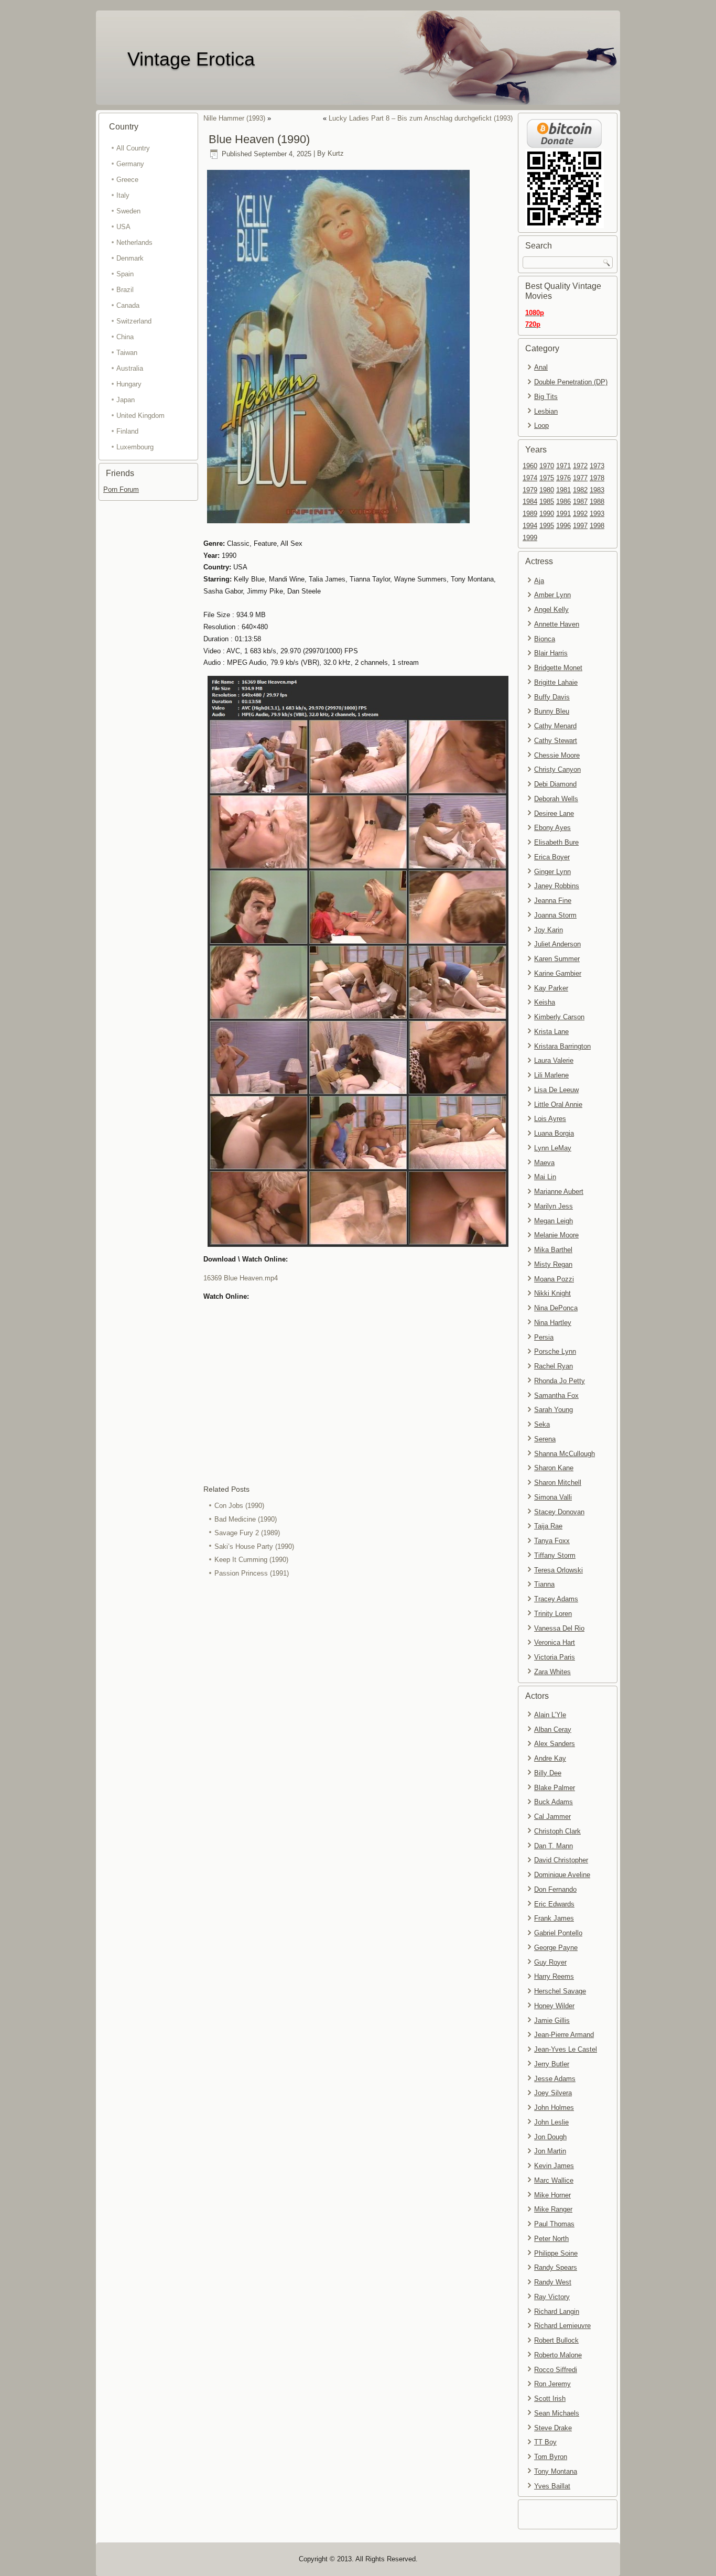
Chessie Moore (557, 755)
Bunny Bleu (552, 711)
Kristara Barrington (562, 1046)
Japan (126, 400)
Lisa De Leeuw (556, 1090)
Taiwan (127, 353)
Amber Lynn (552, 595)
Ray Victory (552, 2297)
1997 (580, 526)
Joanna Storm (555, 915)
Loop (541, 425)
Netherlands (134, 242)
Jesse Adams (555, 2079)
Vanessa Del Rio (559, 1628)
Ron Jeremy (552, 2384)
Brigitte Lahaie (556, 682)
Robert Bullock (556, 2340)
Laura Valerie (554, 1060)
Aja (539, 581)
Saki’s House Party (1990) (254, 1546)
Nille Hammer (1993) (234, 118)
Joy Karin (549, 930)
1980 (547, 490)
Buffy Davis (552, 697)
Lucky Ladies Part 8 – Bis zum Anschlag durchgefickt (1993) (421, 118)
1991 (563, 514)
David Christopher (561, 1860)
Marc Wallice (554, 2180)
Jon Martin (550, 2151)
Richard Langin (557, 2311)
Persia (544, 1337)
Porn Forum (121, 489)
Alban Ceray (553, 1729)
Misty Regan (553, 1264)
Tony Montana (556, 2471)
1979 (530, 490)
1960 (530, 466)
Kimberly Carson (559, 1017)
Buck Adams (554, 1802)
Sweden (128, 211)
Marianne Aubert (559, 1192)
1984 (530, 502)
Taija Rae (548, 1526)
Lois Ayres (550, 1119)
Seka (542, 1424)
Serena (545, 1439)
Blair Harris (551, 653)
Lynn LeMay (553, 1148)
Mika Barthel (553, 1250)
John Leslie (551, 2122)
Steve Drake (553, 2428)
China (125, 337)
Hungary (129, 384)
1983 (597, 490)
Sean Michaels (557, 2413)
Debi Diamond (555, 784)
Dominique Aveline (562, 1875)
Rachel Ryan (554, 1366)
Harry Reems (554, 1976)
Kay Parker (551, 988)
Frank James (554, 1918)
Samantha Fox (556, 1395)
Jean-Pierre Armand (564, 2035)
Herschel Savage (560, 1991)
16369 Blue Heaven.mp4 (241, 1278)
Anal (541, 367)
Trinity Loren (553, 1614)
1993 (597, 514)
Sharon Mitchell (558, 1483)
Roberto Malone (558, 2355)
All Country (133, 148)
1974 (530, 478)
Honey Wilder (554, 2006)
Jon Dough (550, 2137)
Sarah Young (554, 1410)
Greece (127, 180)
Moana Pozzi (554, 1279)
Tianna (544, 1584)
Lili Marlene (551, 1075)
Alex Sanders (555, 1744)
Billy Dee (548, 1773)
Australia (130, 368)
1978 (597, 478)
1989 (530, 514)
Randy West (553, 2282)
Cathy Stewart (556, 741)
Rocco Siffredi (556, 2370)
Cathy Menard (555, 726)
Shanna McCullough (565, 1454)
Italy (123, 195)
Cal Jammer (552, 1817)
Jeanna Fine (553, 901)
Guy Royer (550, 1962)
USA (123, 227)
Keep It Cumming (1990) (251, 1560)
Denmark (130, 258)
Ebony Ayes (552, 828)
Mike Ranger (553, 2209)
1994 (530, 526)
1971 (563, 466)
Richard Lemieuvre (562, 2326)
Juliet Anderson (557, 944)
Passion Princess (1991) (252, 1573)
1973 (597, 466)
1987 (580, 502)
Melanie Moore (556, 1235)
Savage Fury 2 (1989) (247, 1533)
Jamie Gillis (552, 2020)
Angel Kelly (551, 610)
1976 (563, 478)
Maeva (544, 1163)
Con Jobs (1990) (239, 1506)
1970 (547, 466)
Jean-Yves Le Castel (566, 2049)
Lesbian (546, 411)
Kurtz (336, 154)
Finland (127, 431)
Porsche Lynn (555, 1351)
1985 (547, 502)
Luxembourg (135, 447)
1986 (563, 502)
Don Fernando (555, 1889)
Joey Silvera (553, 2093)
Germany (130, 164)
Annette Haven (557, 624)
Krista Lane (551, 1032)
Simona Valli (553, 1497)
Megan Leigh (554, 1221)
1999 (530, 538)
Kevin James (554, 2166)
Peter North (551, 2239)
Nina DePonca (556, 1308)
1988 (597, 502)
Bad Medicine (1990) (246, 1519)
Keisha (545, 1002)
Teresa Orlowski (558, 1570)
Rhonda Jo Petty (560, 1381)
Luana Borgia (554, 1133)
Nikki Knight (552, 1293)
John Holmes (554, 2108)
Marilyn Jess (554, 1206)
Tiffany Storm (555, 1555)
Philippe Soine (556, 2253)
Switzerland (134, 321)
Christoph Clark (557, 1831)
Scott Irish (550, 2399)
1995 (547, 526)
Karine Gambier (558, 973)
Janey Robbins (557, 886)
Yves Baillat (552, 2486)
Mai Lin (545, 1177)
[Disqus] (358, 1720)
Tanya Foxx (552, 1541)
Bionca (545, 639)
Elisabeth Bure (556, 842)
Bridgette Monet (558, 668)
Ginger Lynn (552, 872)
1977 (580, 478)
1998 (597, 526)
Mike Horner (552, 2195)
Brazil (125, 290)
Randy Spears (556, 2267)
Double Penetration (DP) (571, 382)
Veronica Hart (555, 1642)
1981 (563, 490)
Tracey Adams (556, 1599)
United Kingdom (140, 416)
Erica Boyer (552, 857)
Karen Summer (557, 959)
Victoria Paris (555, 1657)
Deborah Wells (556, 799)
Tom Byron (551, 2457)
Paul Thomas (554, 2224)
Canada (128, 305)
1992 (580, 514)
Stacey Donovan (559, 1512)
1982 (580, 490)
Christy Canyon (557, 769)
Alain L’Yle (550, 1715)
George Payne (556, 1948)
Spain (125, 274)
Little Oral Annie (558, 1104)
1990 (547, 514)
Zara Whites (552, 1672)
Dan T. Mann (554, 1846)
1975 (547, 478)
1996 (563, 526)
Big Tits (546, 397)
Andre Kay (550, 1758)
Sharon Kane (554, 1468)
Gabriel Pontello (558, 1933)
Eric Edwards (554, 1904)
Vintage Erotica (191, 59)
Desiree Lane (554, 813)
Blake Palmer (555, 1788)
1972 (580, 466)
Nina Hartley (553, 1323)
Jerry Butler (552, 2064)
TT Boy (545, 2442)
